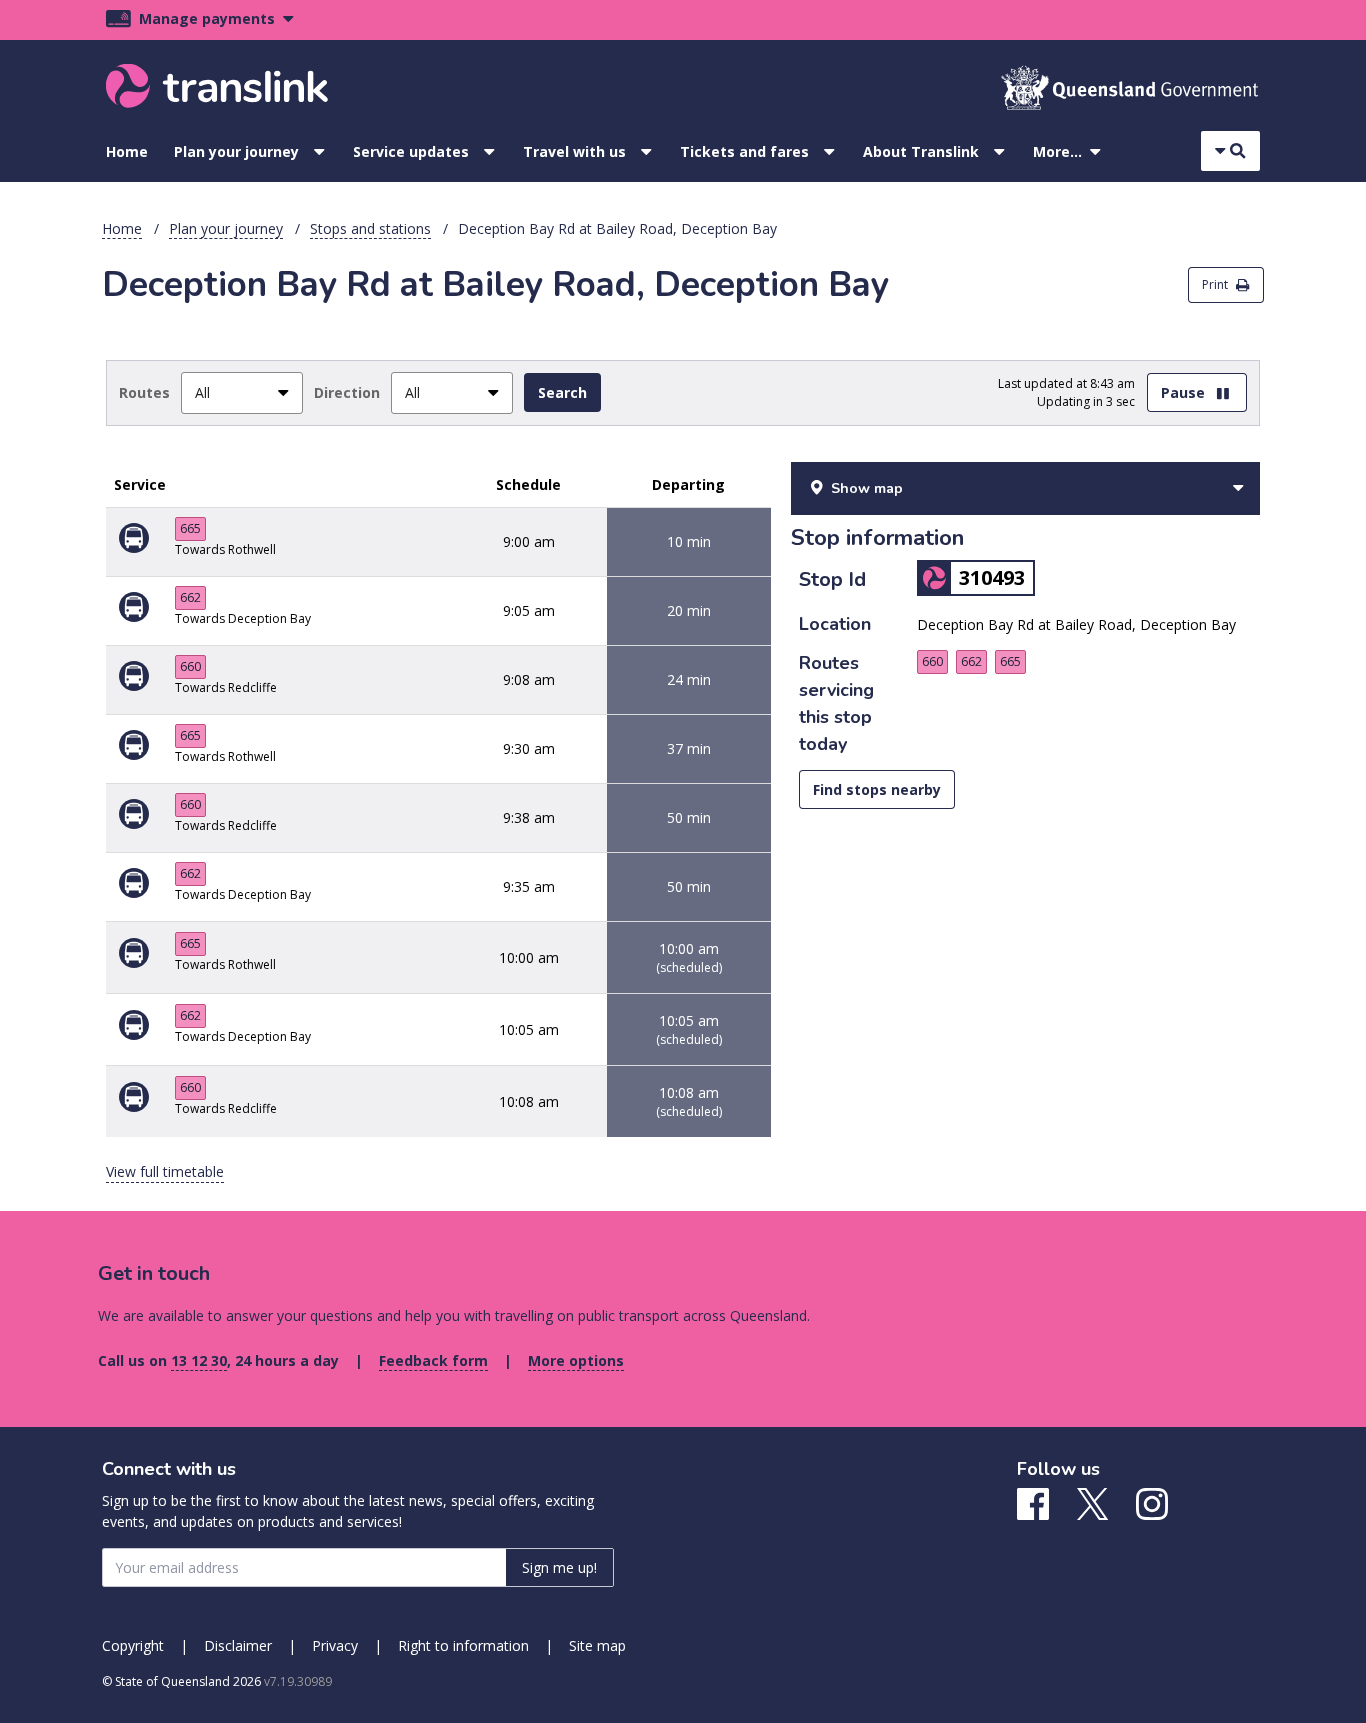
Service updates (411, 151)
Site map (597, 1645)
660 (190, 666)
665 (190, 528)
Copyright (133, 1645)
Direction (347, 392)
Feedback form (433, 1360)
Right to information (463, 1645)
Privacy (335, 1645)
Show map (867, 488)
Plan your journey (236, 151)
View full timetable (165, 1171)
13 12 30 (199, 1360)
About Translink (921, 151)
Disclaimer (238, 1645)
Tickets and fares (744, 151)
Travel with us (574, 151)
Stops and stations (370, 228)
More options (576, 1360)
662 (190, 597)
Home (127, 151)
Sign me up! (559, 1567)
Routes (144, 392)
